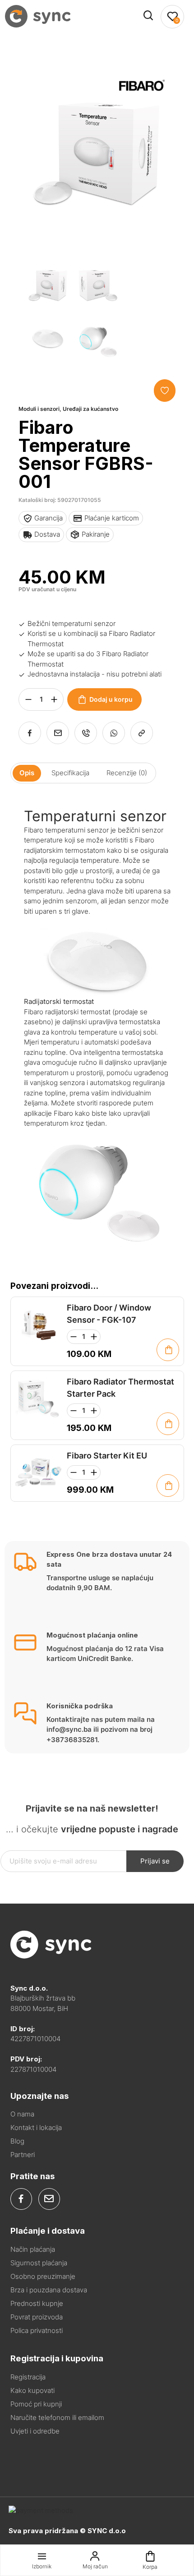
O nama (22, 2114)
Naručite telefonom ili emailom (57, 2417)
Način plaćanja (33, 2249)
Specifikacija (70, 773)
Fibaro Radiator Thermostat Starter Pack (120, 1388)
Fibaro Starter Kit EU (107, 1456)
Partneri (23, 2155)
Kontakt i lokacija (36, 2127)
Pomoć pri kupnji (36, 2404)
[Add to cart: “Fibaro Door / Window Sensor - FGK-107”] (168, 1350)
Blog (17, 2141)
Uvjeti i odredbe (35, 2431)
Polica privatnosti (37, 2330)
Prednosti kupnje (37, 2303)
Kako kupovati (32, 2390)
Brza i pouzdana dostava (49, 2290)
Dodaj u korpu (111, 699)
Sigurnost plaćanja (39, 2263)
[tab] (27, 773)
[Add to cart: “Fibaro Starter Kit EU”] (168, 1486)
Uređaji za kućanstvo (90, 409)
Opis (27, 773)
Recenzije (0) (127, 773)
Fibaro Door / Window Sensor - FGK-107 (109, 1314)
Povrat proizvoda (37, 2317)
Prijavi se (155, 1861)
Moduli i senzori (39, 409)
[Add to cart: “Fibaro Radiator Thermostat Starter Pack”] (168, 1424)
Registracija (28, 2377)
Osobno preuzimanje (43, 2276)
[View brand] (142, 117)
